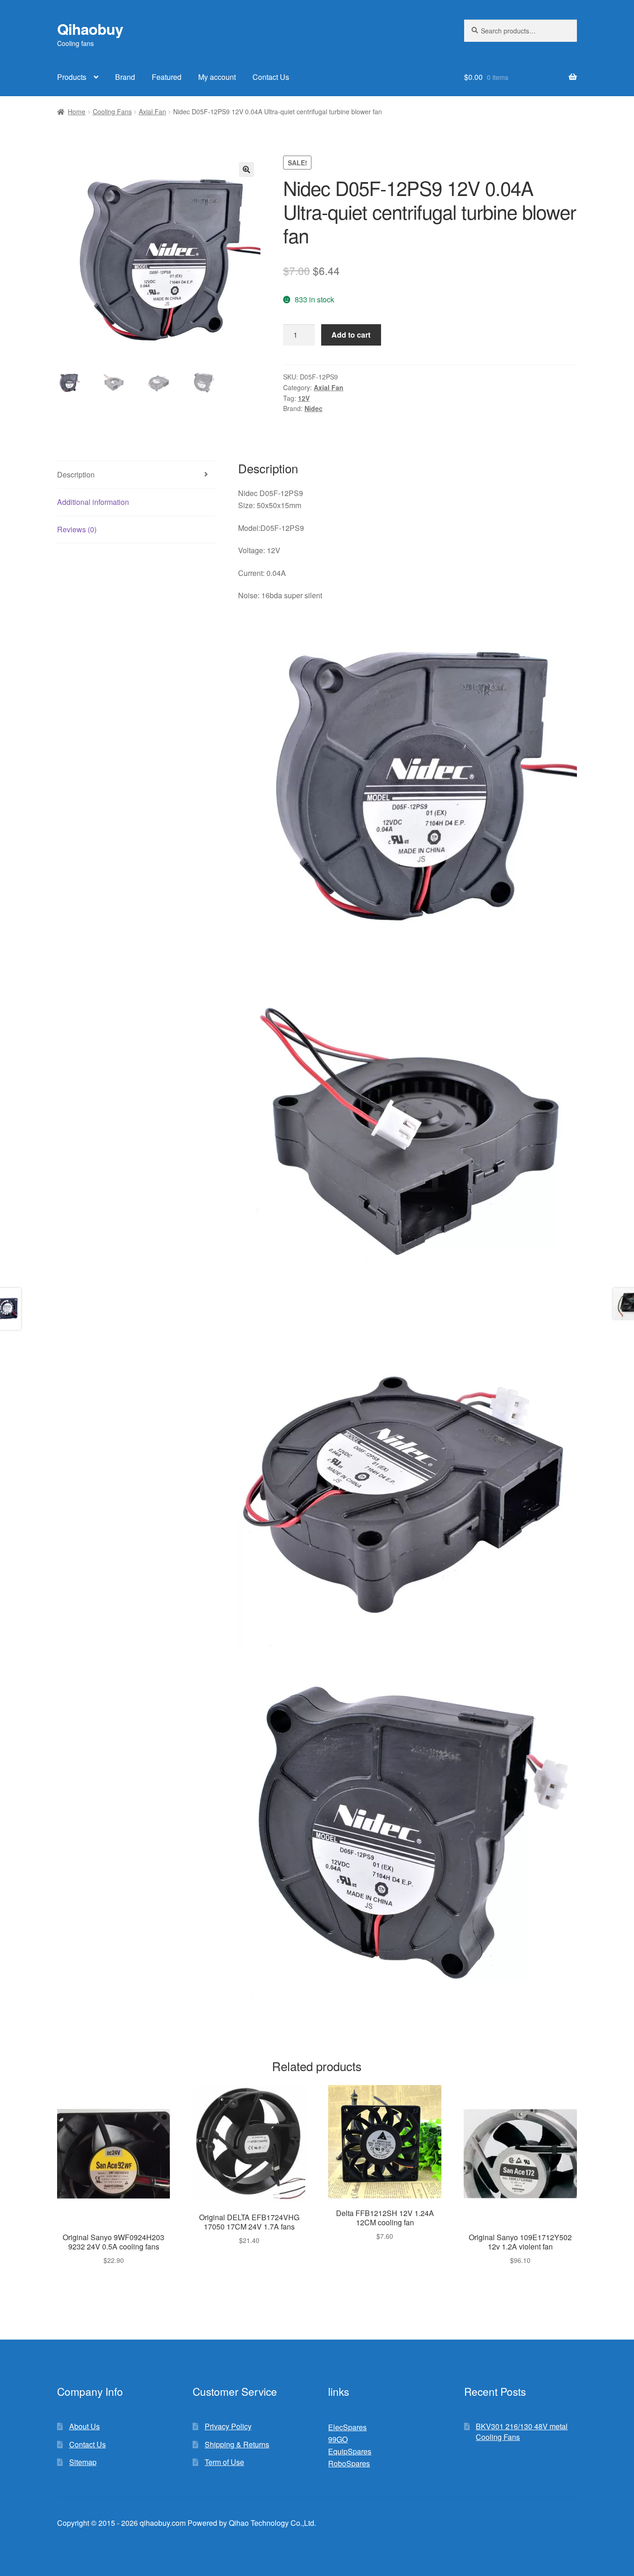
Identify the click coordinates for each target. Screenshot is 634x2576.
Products (72, 77)
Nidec (314, 408)
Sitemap (83, 2462)
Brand (125, 77)
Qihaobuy (90, 29)
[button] (246, 170)
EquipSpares (350, 2451)
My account (217, 77)
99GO (338, 2439)
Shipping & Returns (237, 2444)
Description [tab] (76, 474)
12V (304, 398)
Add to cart (351, 335)
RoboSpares (349, 2463)
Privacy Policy (228, 2426)
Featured (167, 77)
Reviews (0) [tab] (77, 529)
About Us (84, 2426)
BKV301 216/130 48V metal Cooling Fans (522, 2432)
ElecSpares (347, 2427)
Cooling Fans (112, 111)
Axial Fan (152, 111)
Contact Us (271, 77)
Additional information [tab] (93, 502)
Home (77, 111)
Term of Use (224, 2462)
